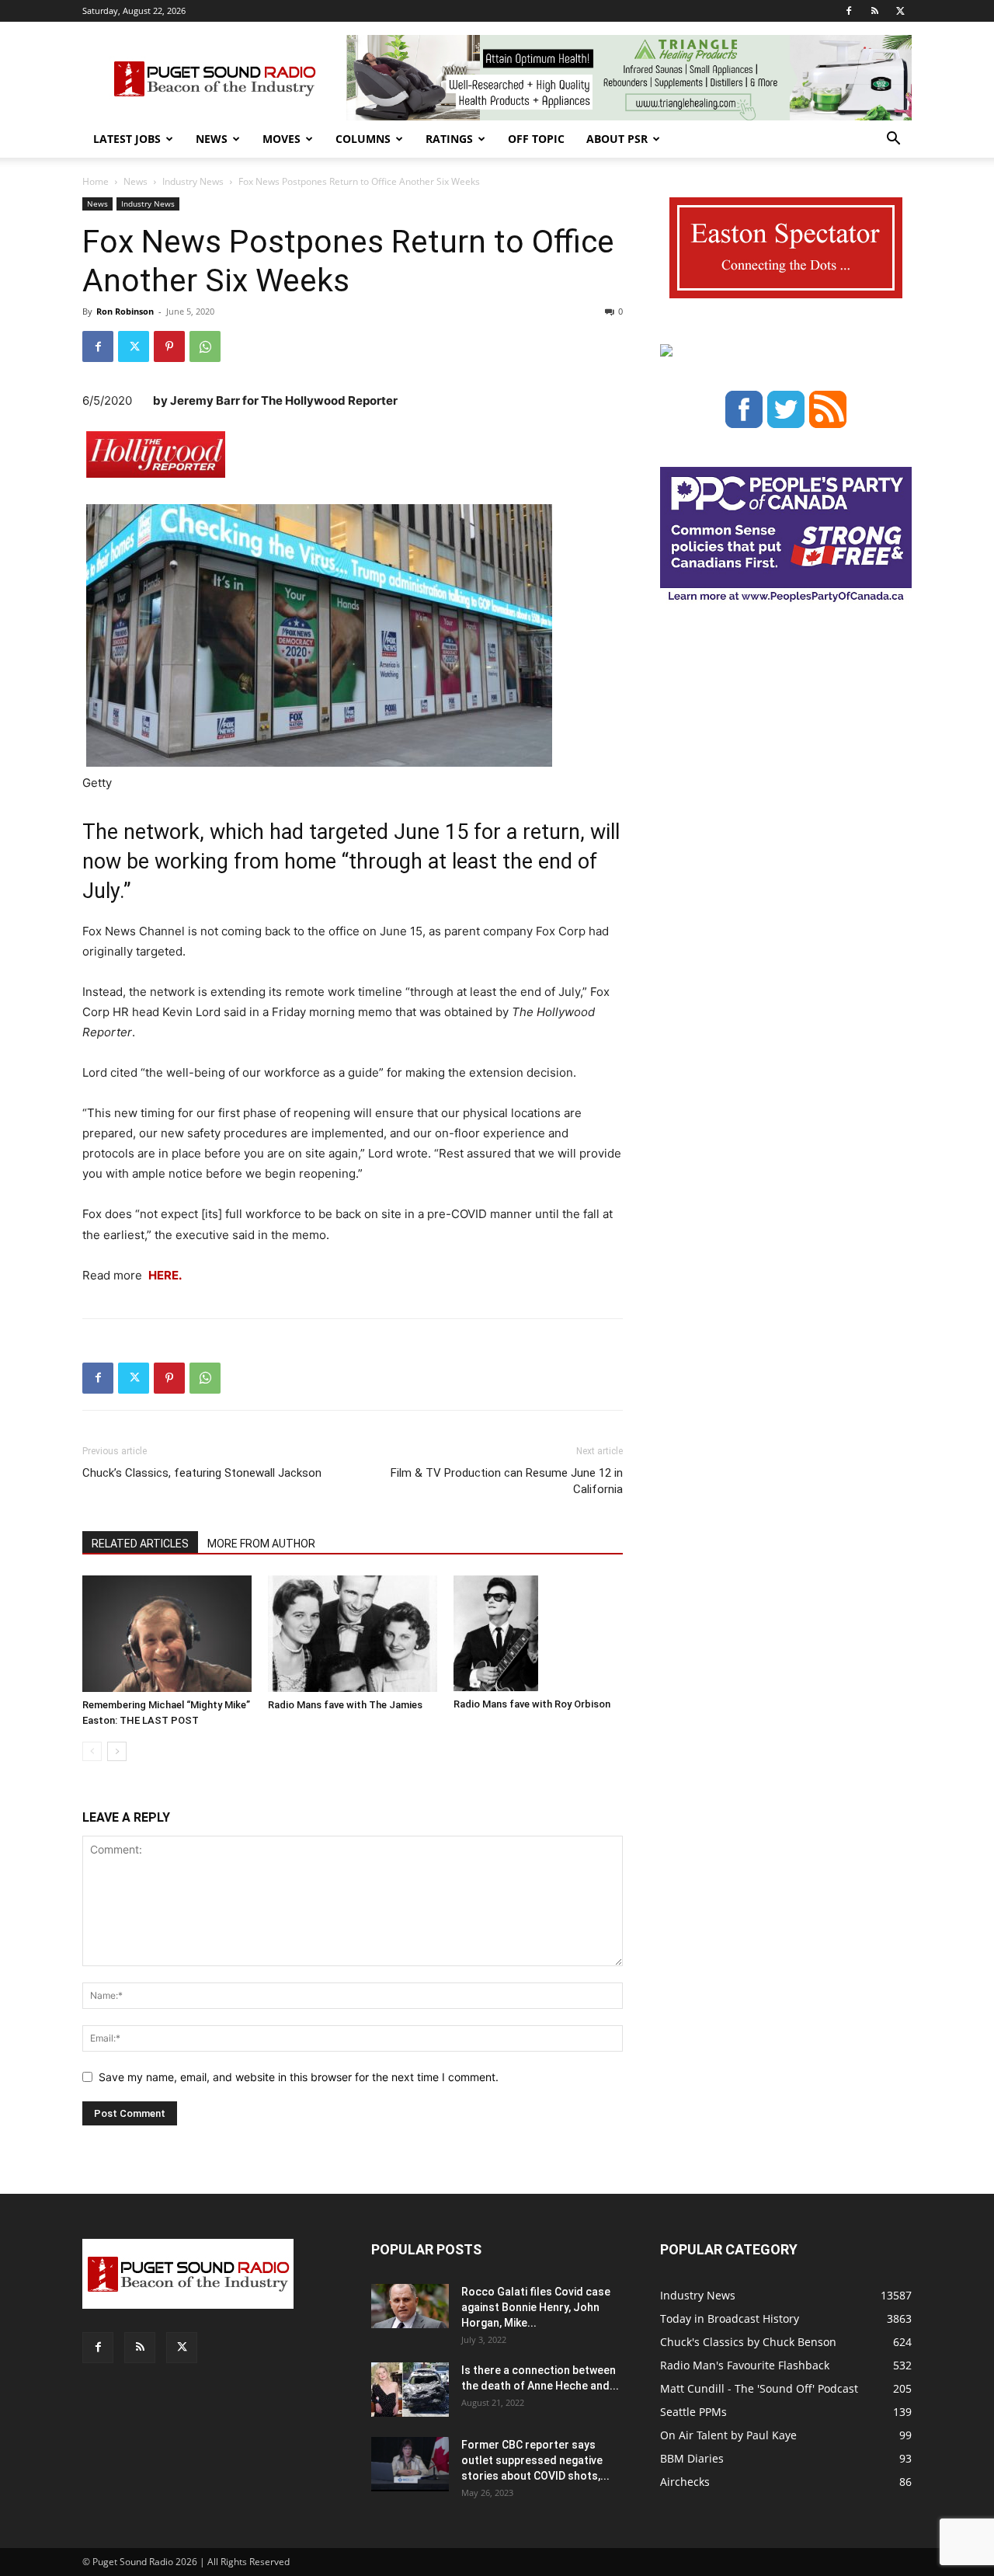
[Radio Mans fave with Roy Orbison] (538, 1634)
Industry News (193, 181)
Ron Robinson (125, 311)
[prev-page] (92, 1751)
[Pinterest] (169, 346)
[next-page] (117, 1751)
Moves (282, 139)
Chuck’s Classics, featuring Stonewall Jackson (202, 1473)
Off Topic (536, 139)
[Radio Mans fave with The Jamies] (353, 1634)
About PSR (617, 139)
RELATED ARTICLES (140, 1544)
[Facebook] (849, 11)
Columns (363, 139)
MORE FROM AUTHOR (261, 1544)
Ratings (449, 139)
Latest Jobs (127, 139)
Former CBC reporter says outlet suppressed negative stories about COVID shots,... (535, 2460)
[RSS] (874, 11)
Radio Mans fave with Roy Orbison (532, 1704)
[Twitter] (900, 11)
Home (96, 181)
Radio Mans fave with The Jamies (345, 1705)
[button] (893, 140)
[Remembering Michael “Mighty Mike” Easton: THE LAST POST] (167, 1634)
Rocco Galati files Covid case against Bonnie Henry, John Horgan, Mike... (536, 2307)
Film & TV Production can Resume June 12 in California (507, 1481)
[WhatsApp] (205, 346)
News (212, 139)
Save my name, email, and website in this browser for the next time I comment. (299, 2077)
